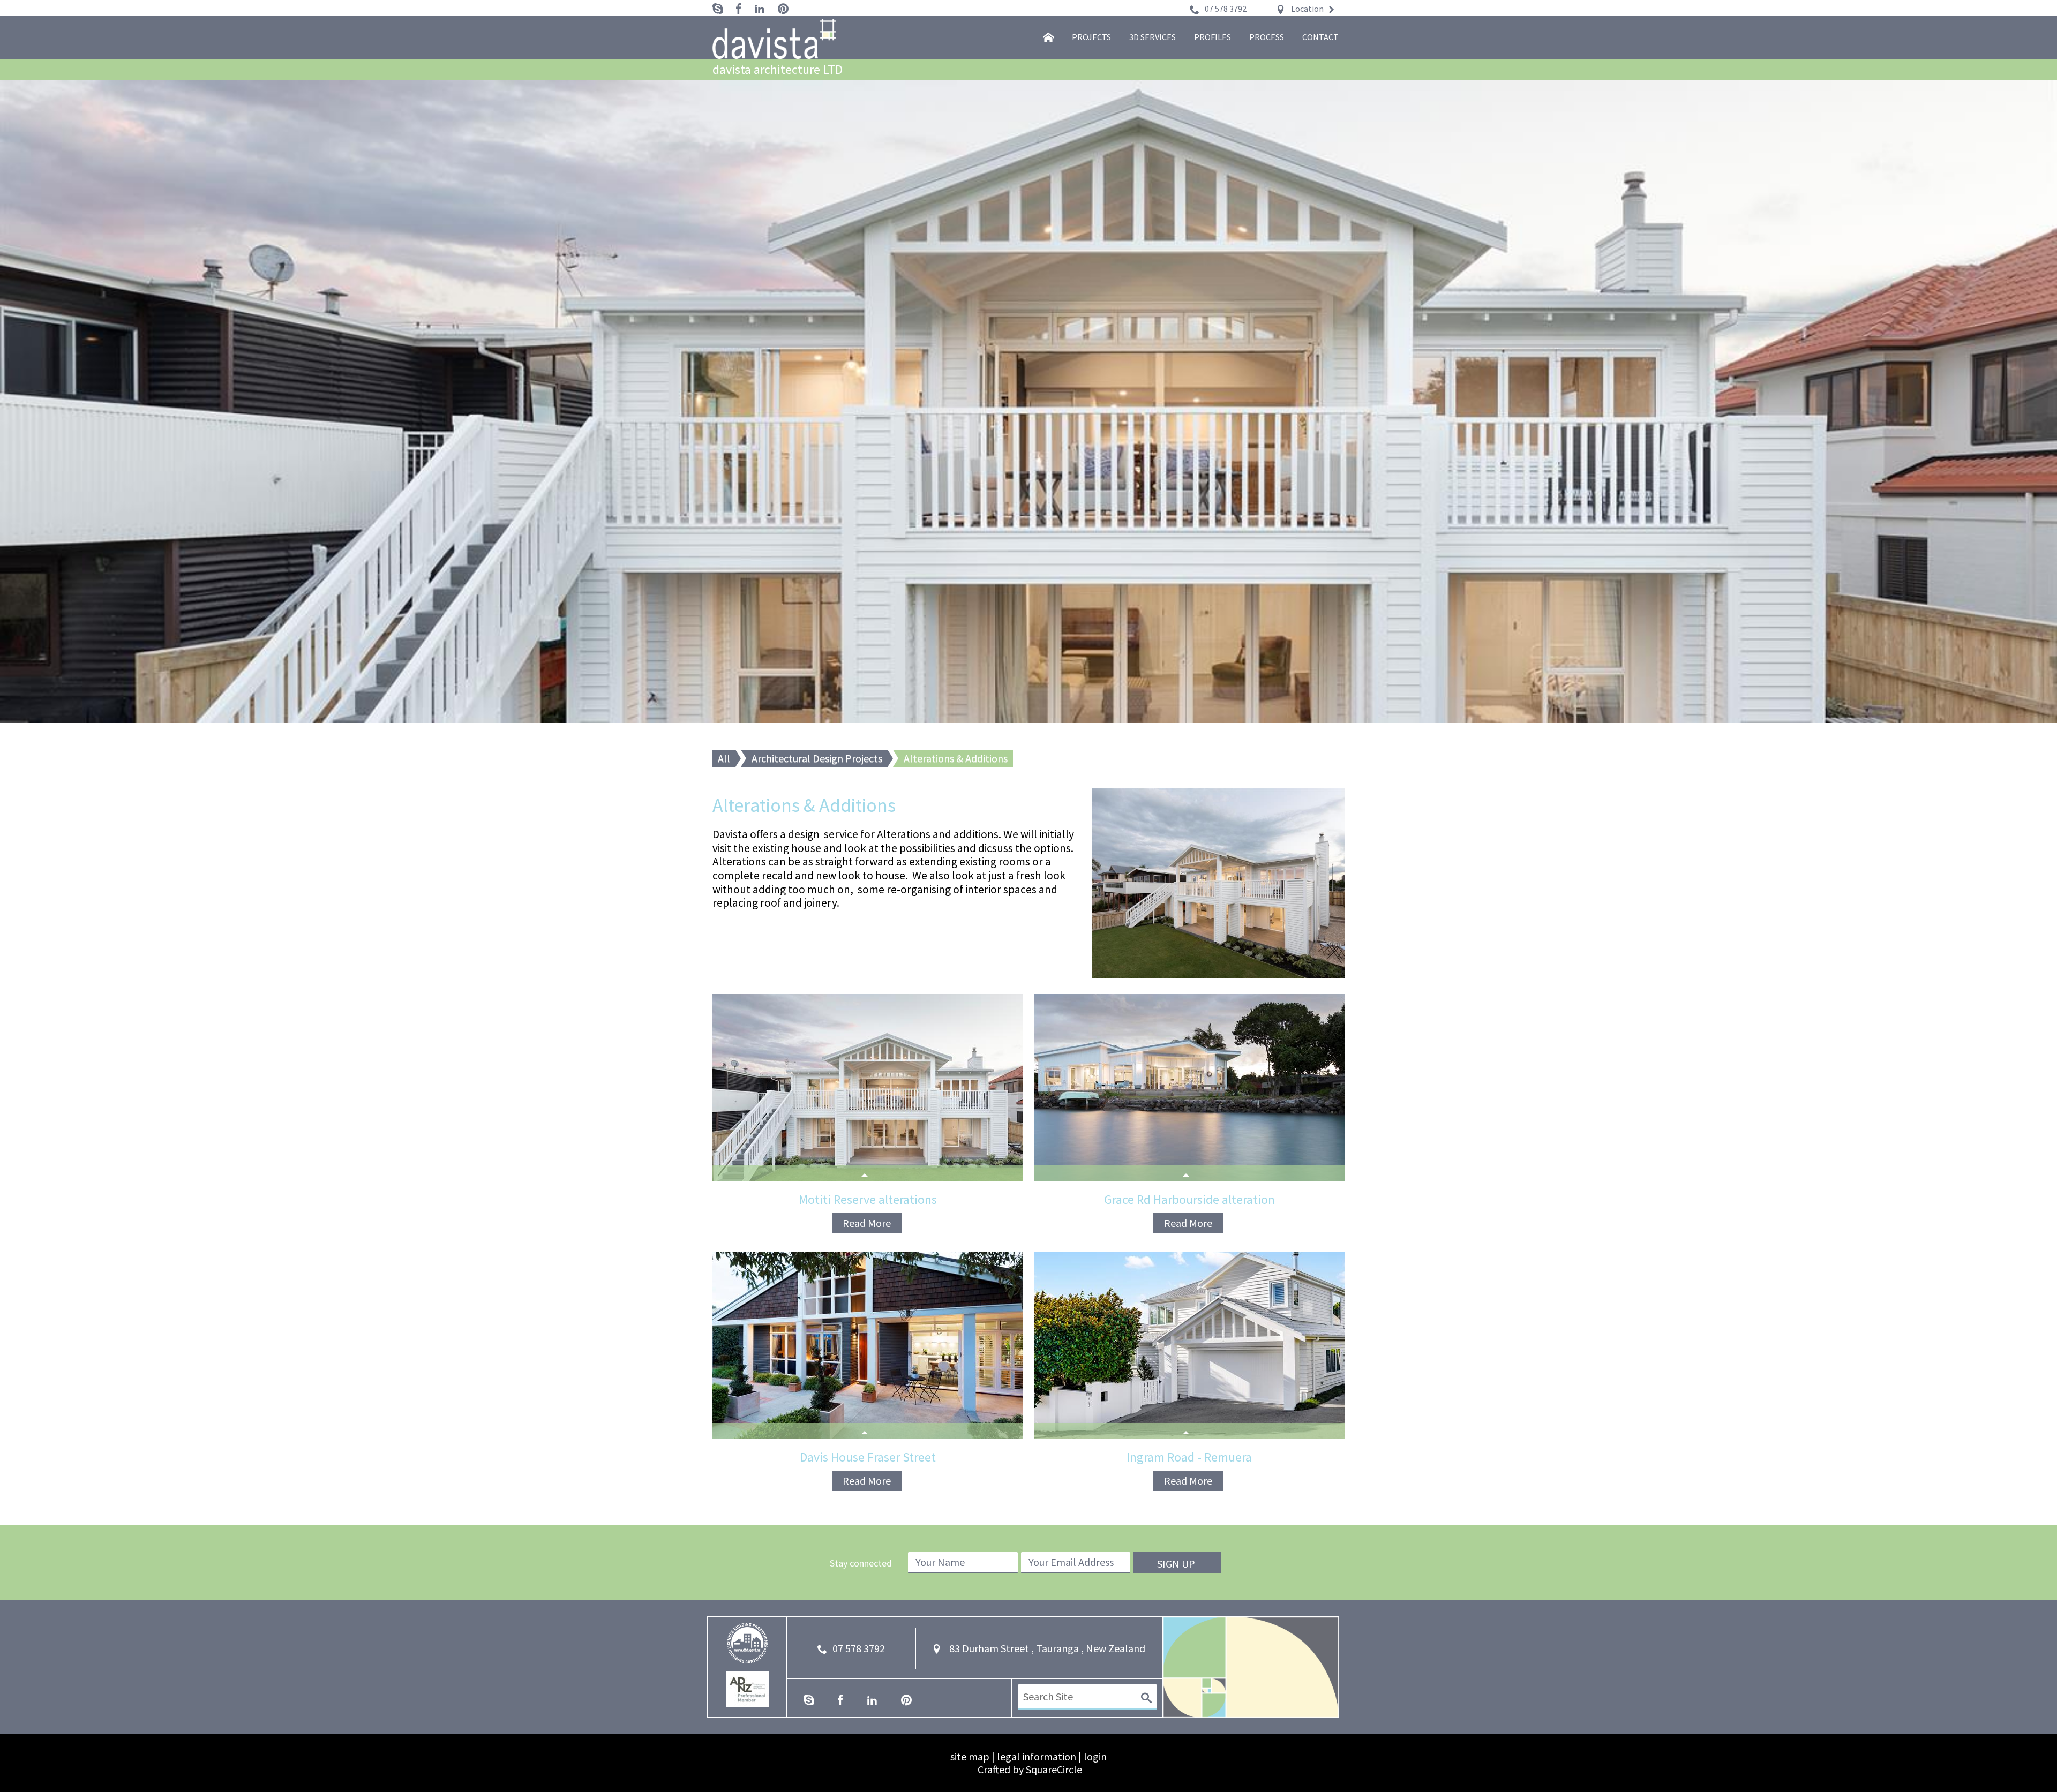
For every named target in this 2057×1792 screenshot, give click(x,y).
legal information (1037, 1756)
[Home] (1048, 37)
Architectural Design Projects (817, 758)
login (1095, 1756)
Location (1307, 9)
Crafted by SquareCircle (1030, 1769)
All (724, 758)
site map (970, 1756)
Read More (867, 1223)
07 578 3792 (1226, 9)
